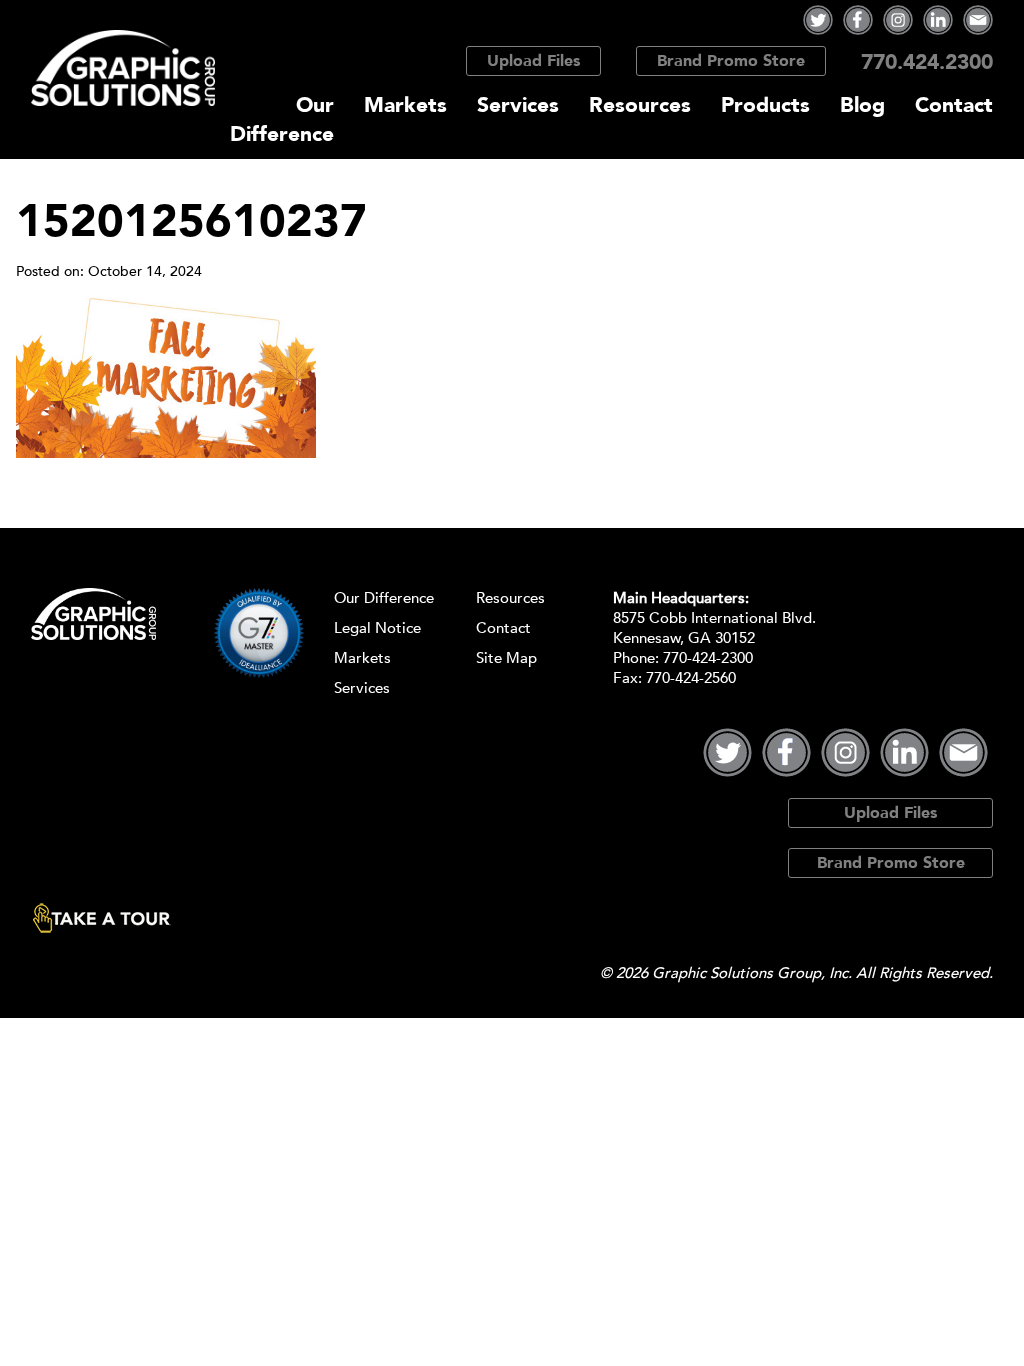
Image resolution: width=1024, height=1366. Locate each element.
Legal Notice (377, 628)
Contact (954, 105)
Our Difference (282, 120)
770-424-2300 (708, 658)
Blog (862, 105)
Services (518, 105)
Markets (405, 105)
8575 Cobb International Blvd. (714, 618)
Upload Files (533, 61)
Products (765, 105)
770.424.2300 (927, 62)
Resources (640, 105)
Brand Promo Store (731, 61)
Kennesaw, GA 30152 (684, 638)
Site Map (506, 658)
